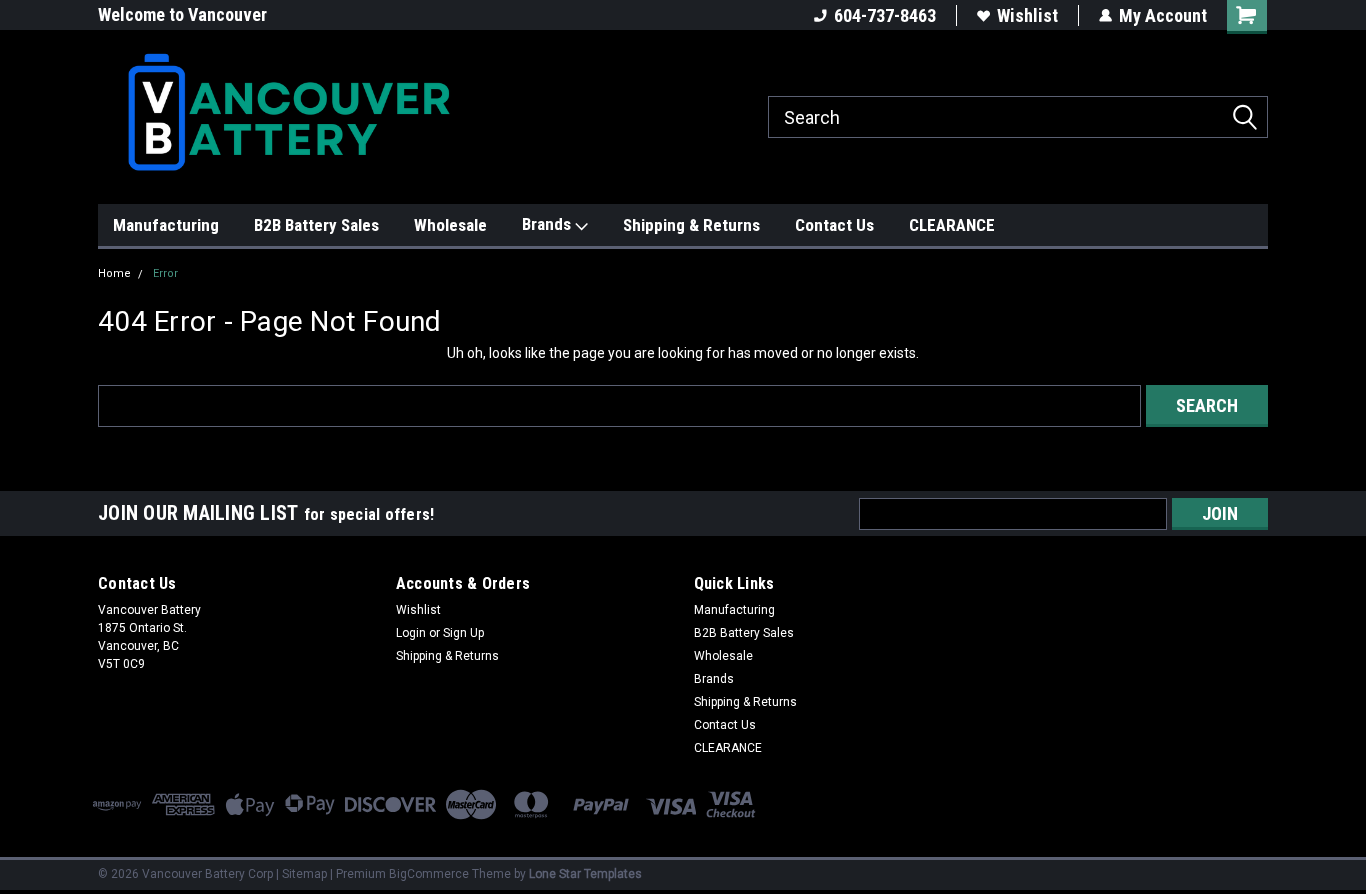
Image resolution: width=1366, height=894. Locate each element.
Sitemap (304, 874)
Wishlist (1027, 15)
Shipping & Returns (691, 225)
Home (114, 273)
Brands (548, 224)
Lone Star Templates (585, 874)
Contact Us (834, 225)
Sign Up (463, 633)
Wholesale (450, 225)
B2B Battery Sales (316, 225)
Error (165, 273)
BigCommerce (429, 874)
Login (411, 633)
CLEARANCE (952, 225)
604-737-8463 (885, 15)
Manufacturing (166, 225)
